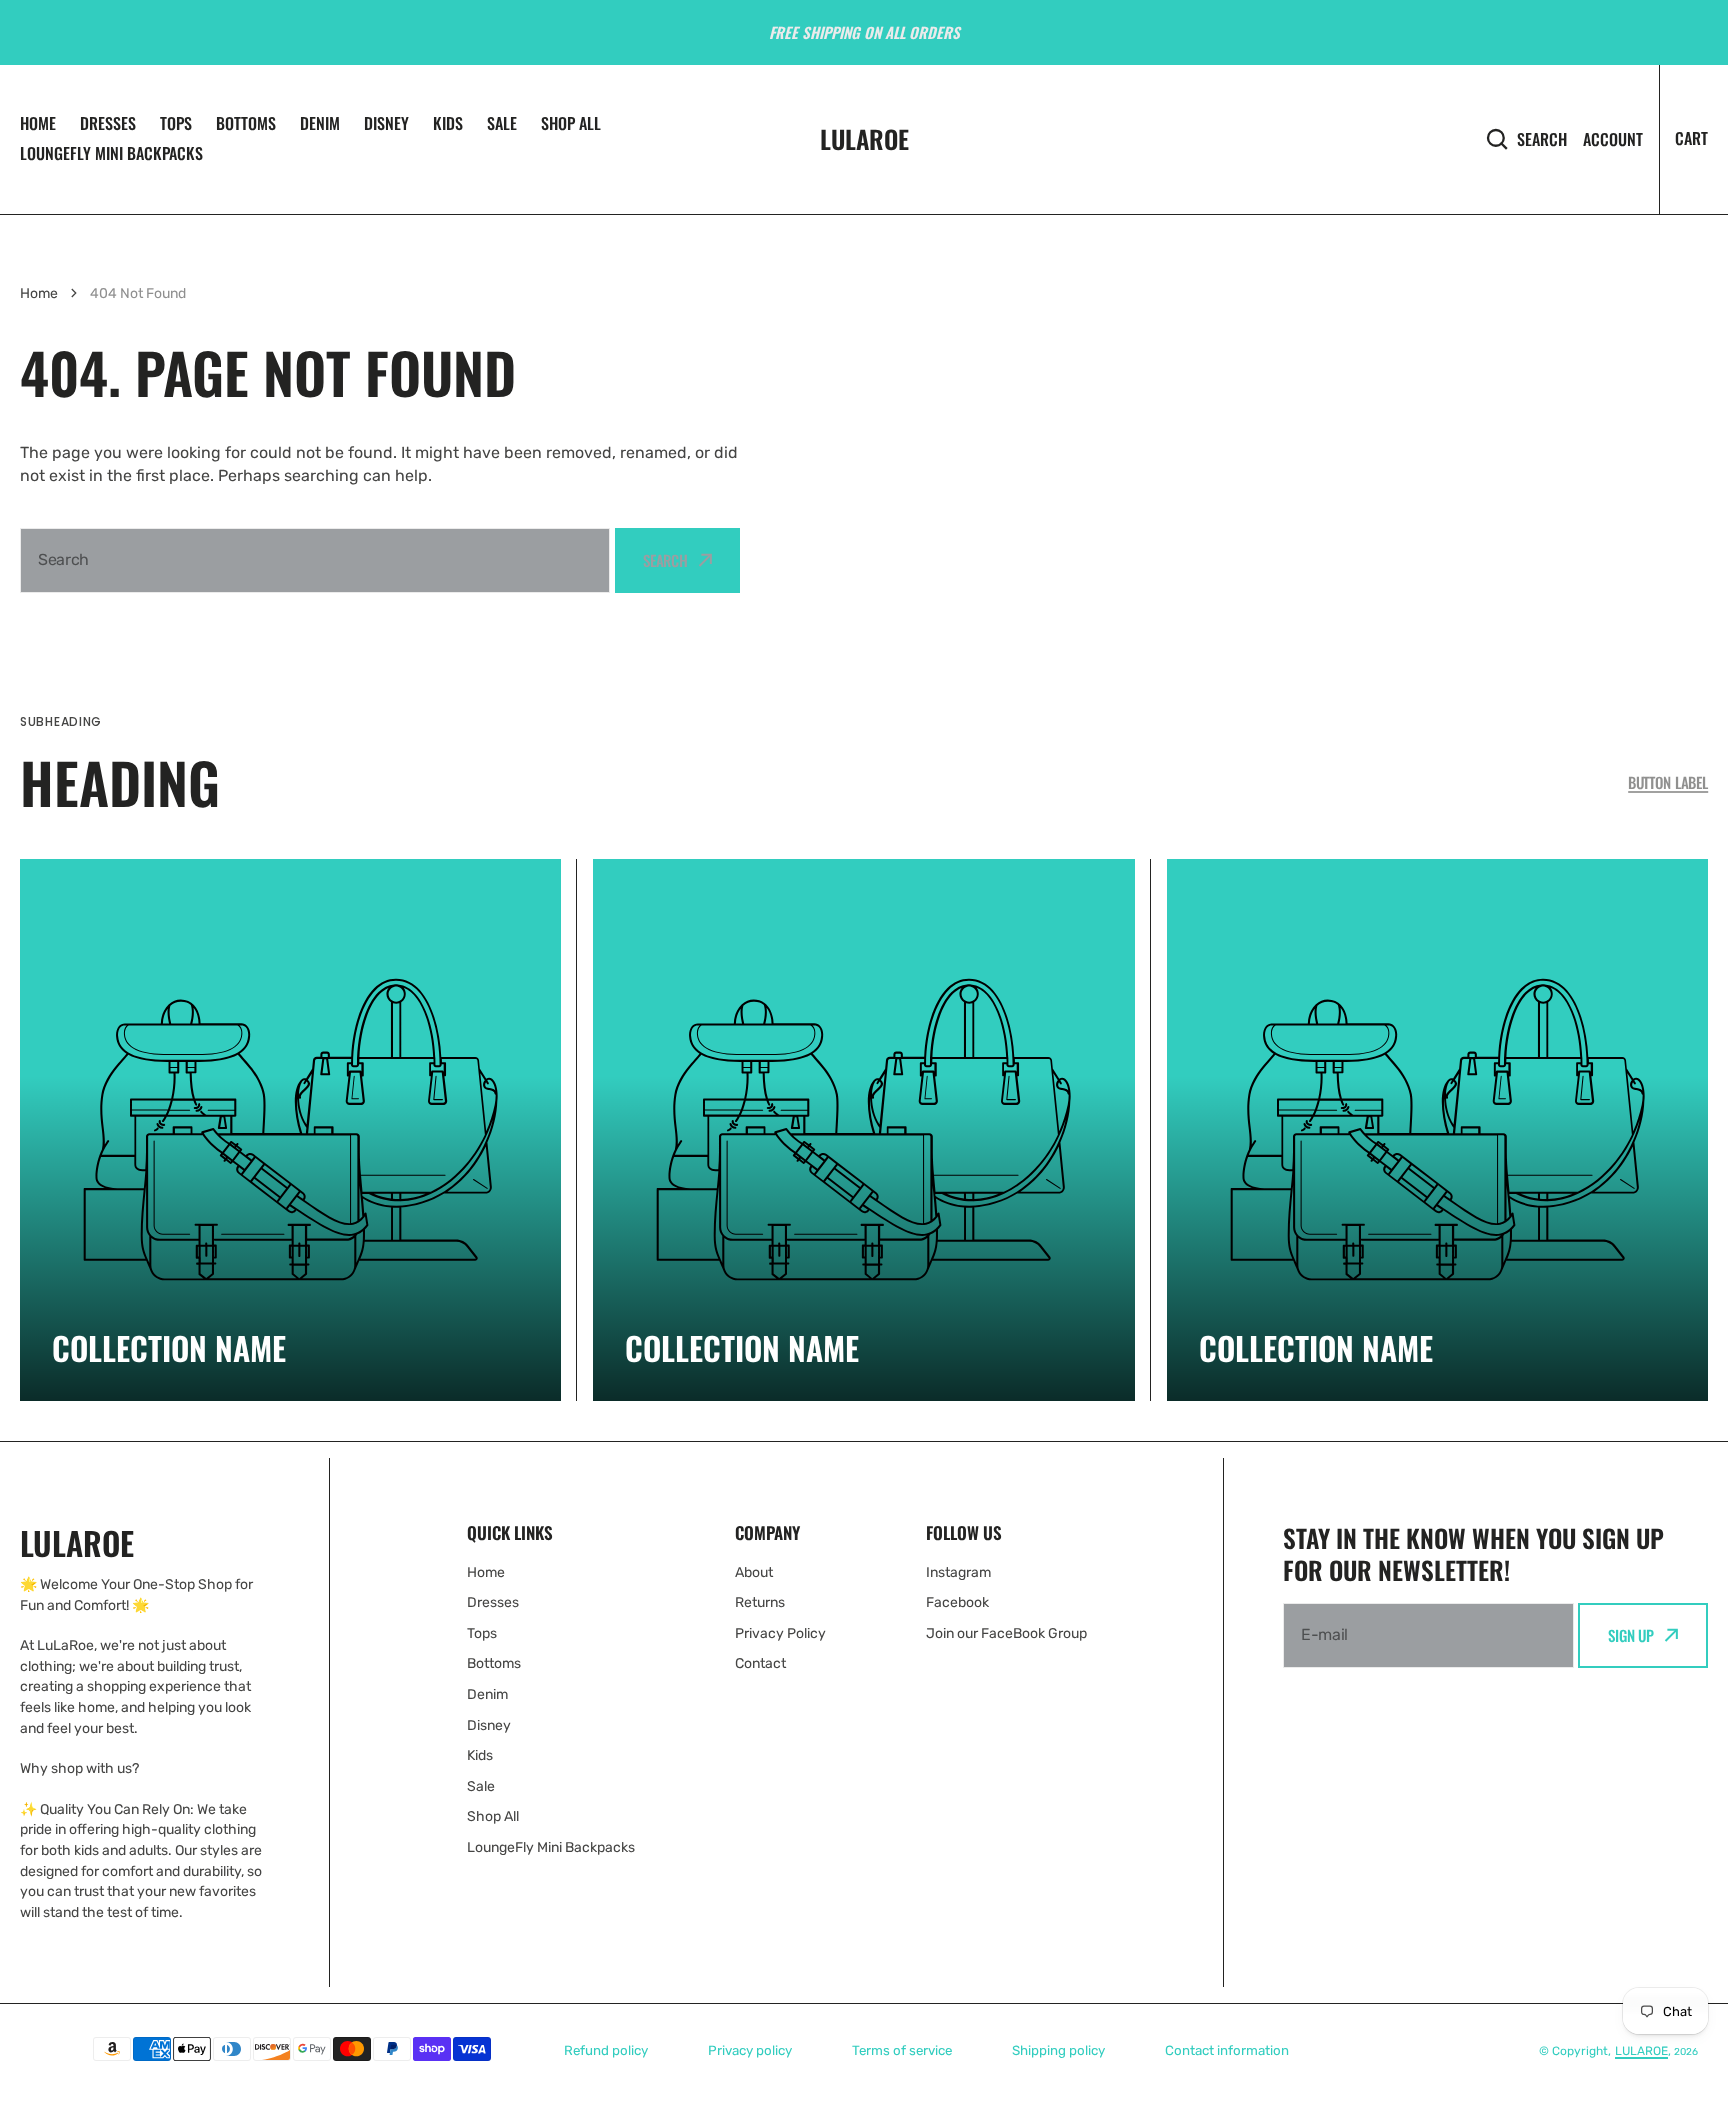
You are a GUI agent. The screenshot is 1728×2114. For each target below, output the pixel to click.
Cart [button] (1691, 138)
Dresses (108, 123)
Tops (176, 123)
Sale (502, 123)
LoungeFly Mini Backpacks (111, 153)
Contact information (1227, 2050)
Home (38, 123)
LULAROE (1641, 2051)
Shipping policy (1058, 2050)
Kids (448, 123)
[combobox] (315, 560)
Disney (386, 123)
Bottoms (246, 123)
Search (1542, 138)
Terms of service (902, 2050)
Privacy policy (750, 2050)
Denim (320, 123)
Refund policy (606, 2050)
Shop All (571, 123)
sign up (1631, 1635)
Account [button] (1613, 139)
